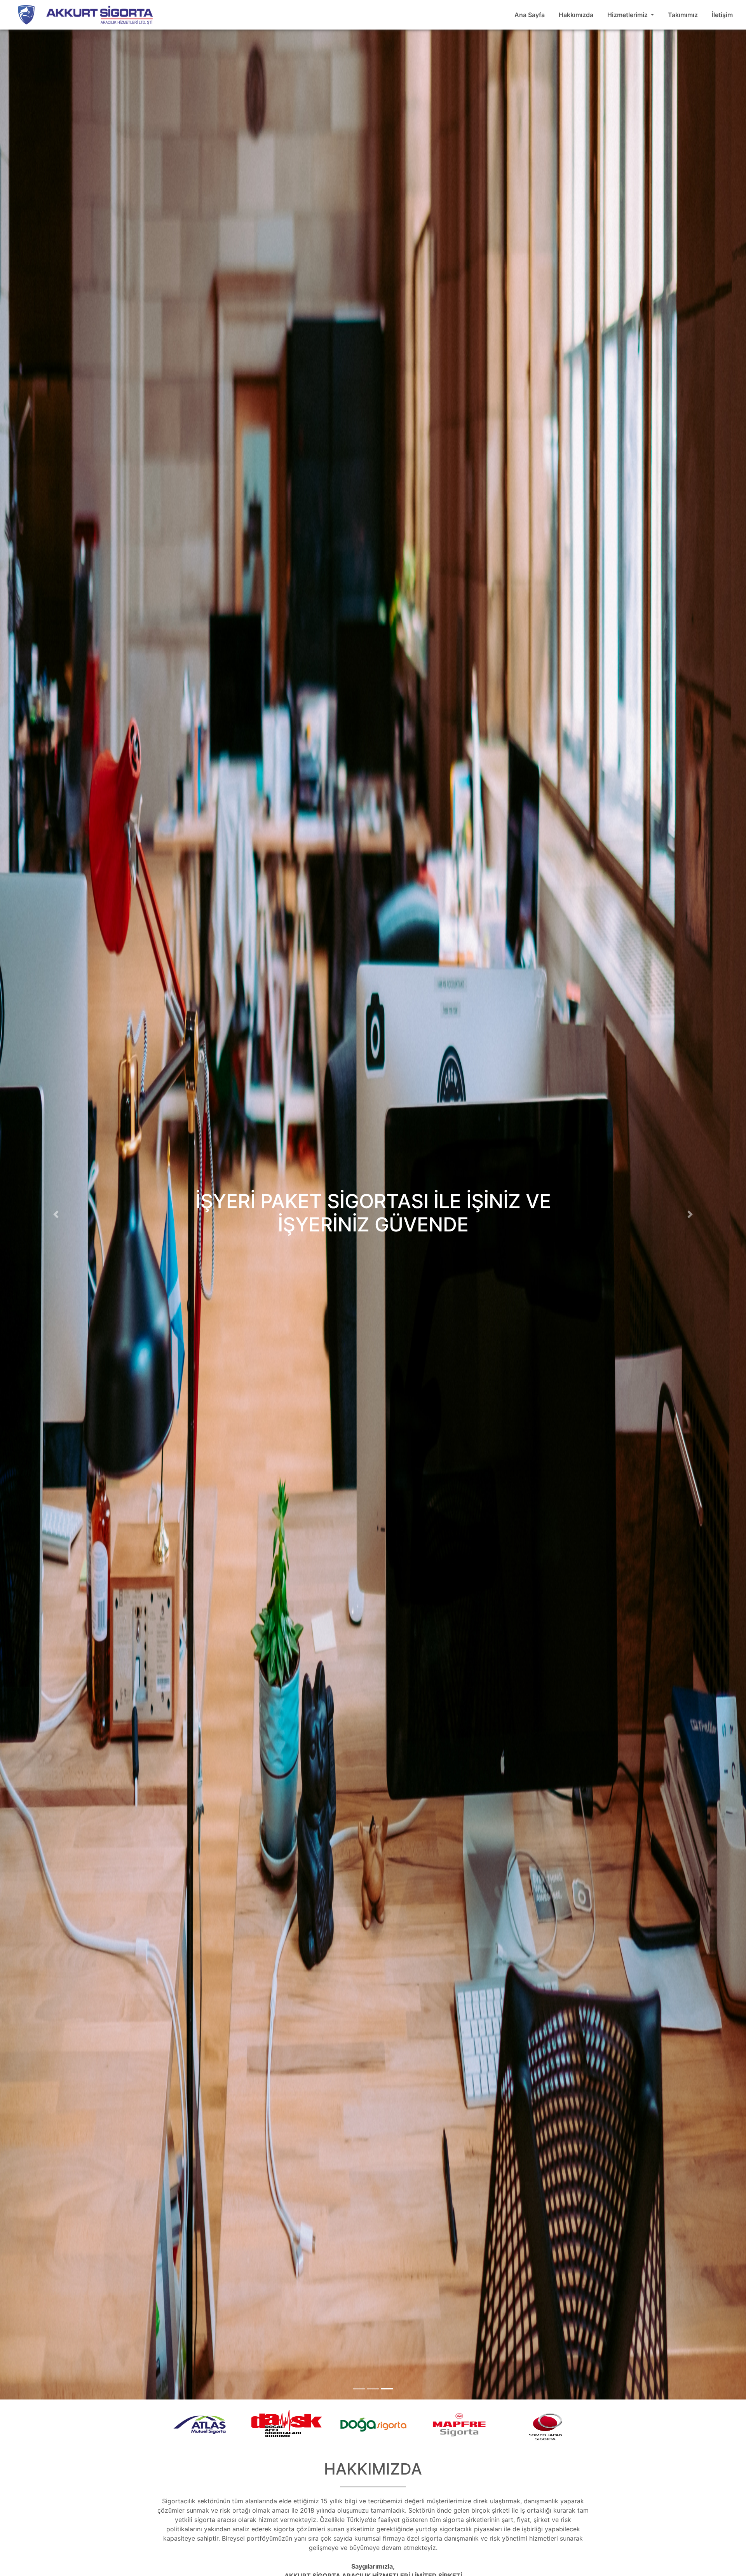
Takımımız (683, 15)
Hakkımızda (576, 15)
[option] (200, 2427)
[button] (56, 1215)
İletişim (722, 15)
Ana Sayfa (530, 15)
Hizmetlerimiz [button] (628, 15)
